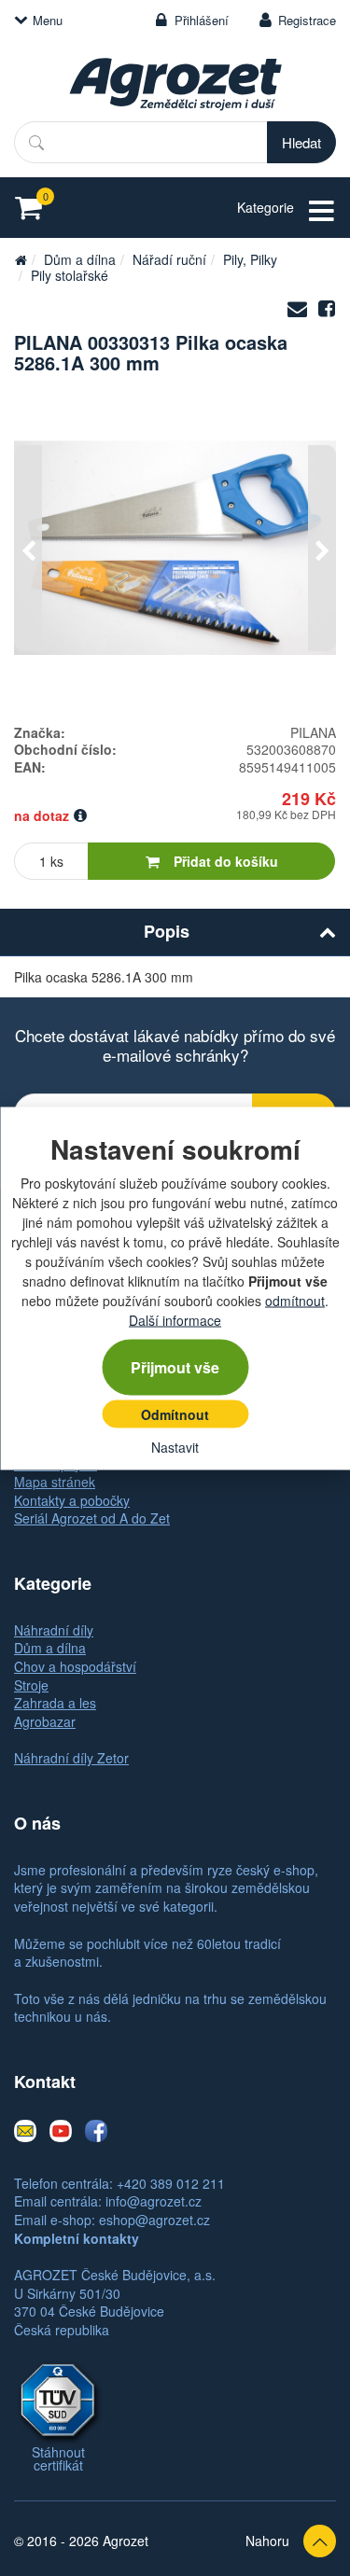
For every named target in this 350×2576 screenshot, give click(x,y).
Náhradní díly (54, 1630)
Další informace (175, 1319)
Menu (48, 20)
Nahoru (267, 2541)
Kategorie (266, 207)
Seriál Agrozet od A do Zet (92, 1518)
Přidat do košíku (226, 861)
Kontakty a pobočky (72, 1500)
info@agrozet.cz (154, 2201)
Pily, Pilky (250, 259)
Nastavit (175, 1446)
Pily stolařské (70, 275)
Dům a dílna (80, 259)
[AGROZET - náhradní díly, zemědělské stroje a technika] (21, 259)
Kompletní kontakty (77, 2238)
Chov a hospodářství (75, 1666)
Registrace (307, 20)
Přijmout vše (175, 1366)
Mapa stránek (55, 1482)
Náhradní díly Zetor (71, 1758)
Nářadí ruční (169, 259)
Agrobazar (45, 1721)
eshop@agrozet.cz (154, 2220)
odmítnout (295, 1300)
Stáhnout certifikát (58, 2458)
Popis (167, 931)
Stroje (31, 1685)
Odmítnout (175, 1413)
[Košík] (34, 208)
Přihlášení (202, 20)
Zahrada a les (55, 1703)
